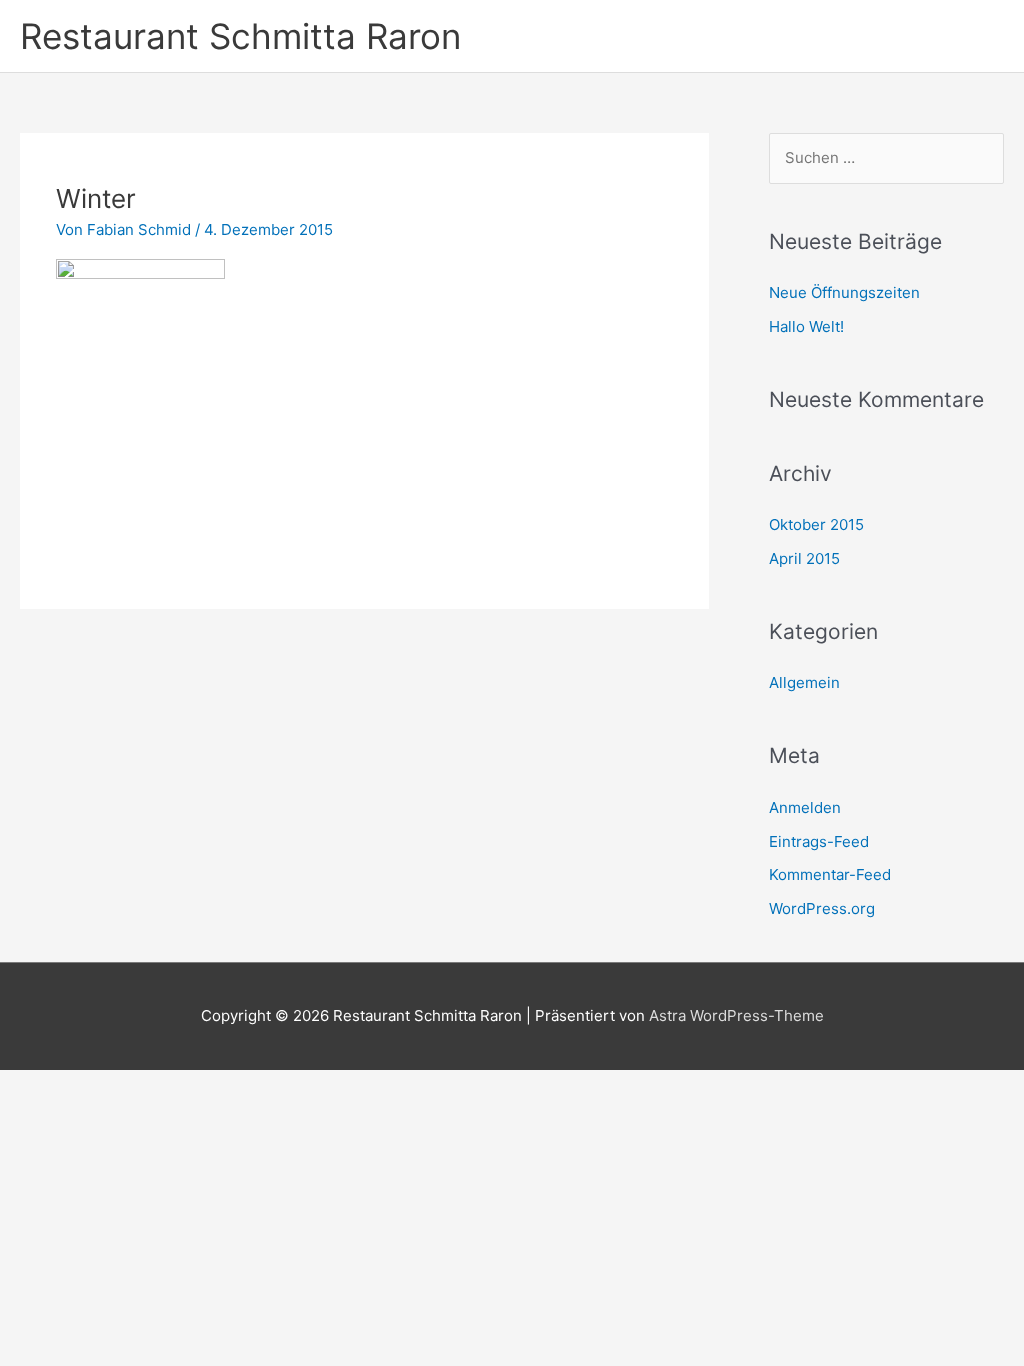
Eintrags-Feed (819, 841)
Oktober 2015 (816, 524)
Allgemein (804, 682)
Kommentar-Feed (830, 874)
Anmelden (805, 807)
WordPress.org (822, 908)
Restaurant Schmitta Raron (240, 36)
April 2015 (804, 558)
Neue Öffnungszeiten (844, 292)
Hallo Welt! (806, 326)
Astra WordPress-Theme (736, 1015)
